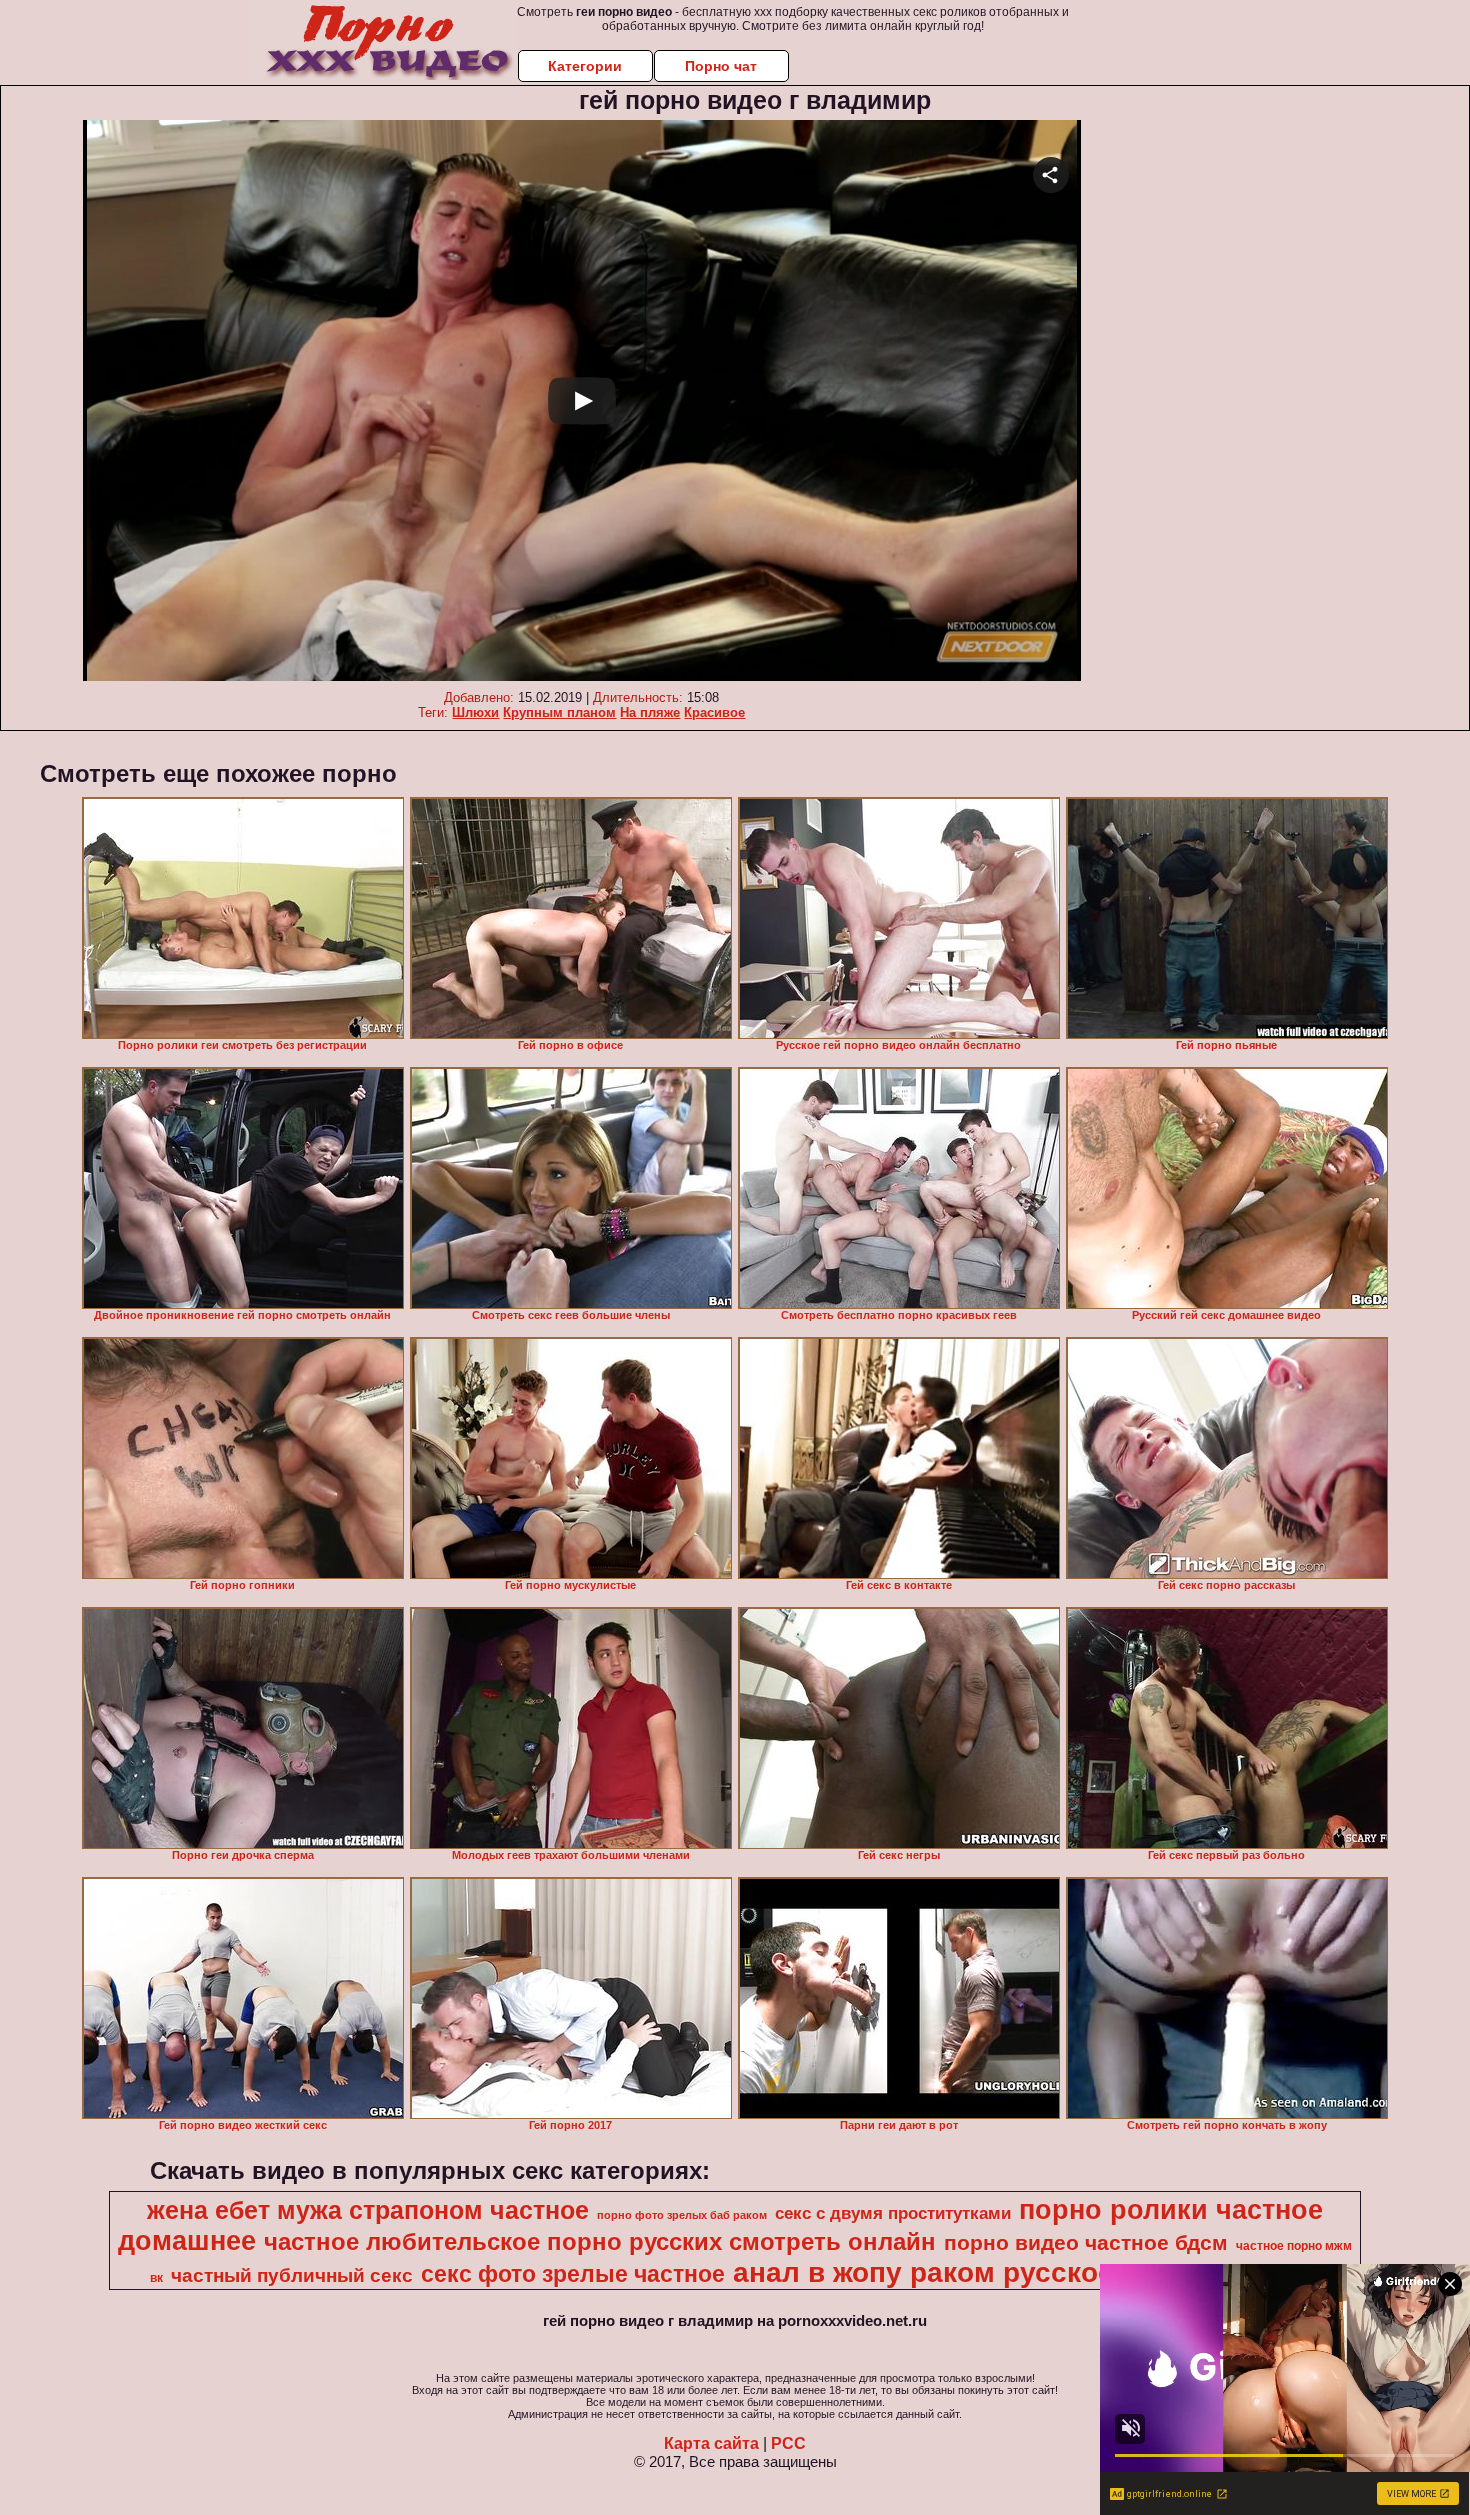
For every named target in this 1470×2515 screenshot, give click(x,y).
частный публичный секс (292, 2275)
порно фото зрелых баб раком (682, 2215)
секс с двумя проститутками (893, 2213)
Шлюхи (475, 712)
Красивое (714, 712)
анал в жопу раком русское (923, 2272)
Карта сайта (711, 2443)
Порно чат (721, 66)
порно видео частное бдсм (1086, 2243)
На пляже (650, 712)
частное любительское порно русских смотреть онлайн (600, 2241)
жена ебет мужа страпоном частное (368, 2210)
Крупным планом (559, 712)
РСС (788, 2443)
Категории (585, 66)
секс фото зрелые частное (573, 2274)
